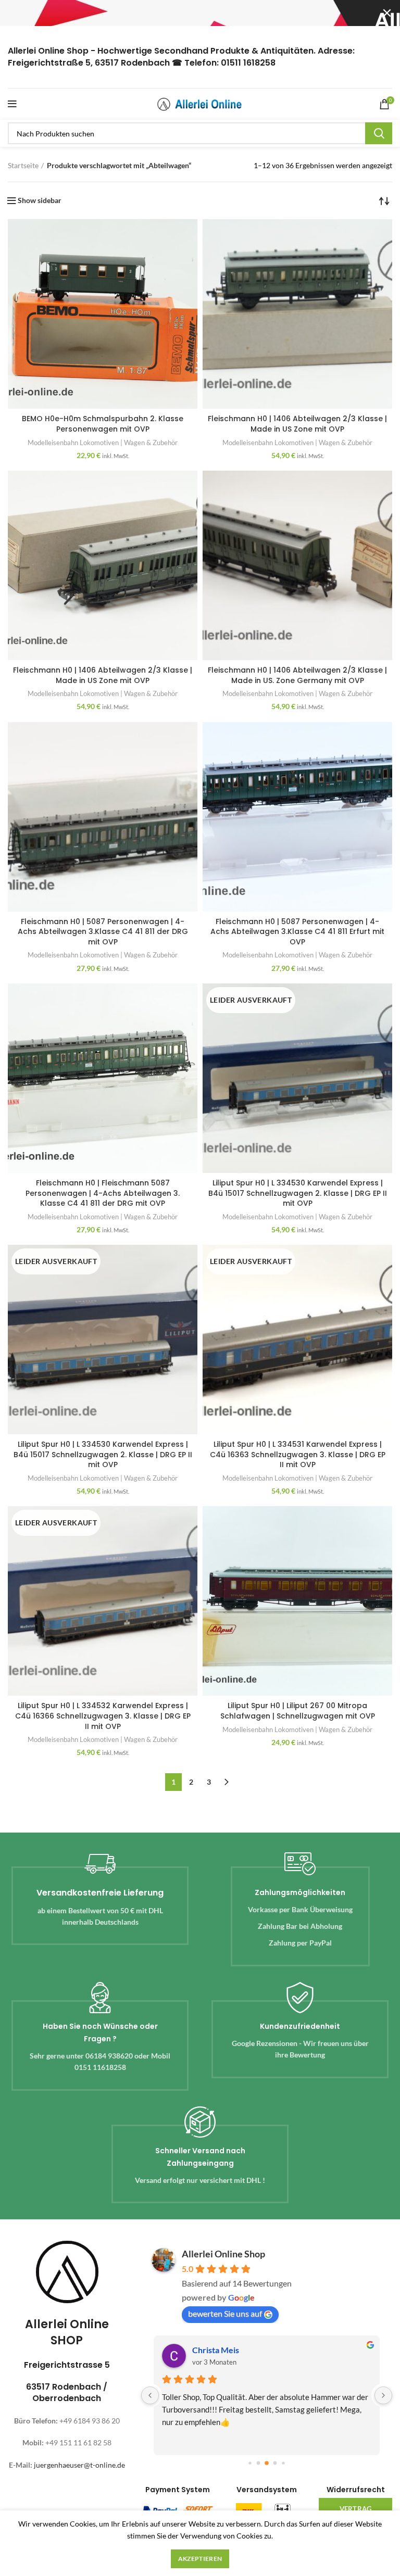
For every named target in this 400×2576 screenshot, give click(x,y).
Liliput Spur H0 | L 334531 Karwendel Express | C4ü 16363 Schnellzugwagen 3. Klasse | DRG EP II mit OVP (298, 1454)
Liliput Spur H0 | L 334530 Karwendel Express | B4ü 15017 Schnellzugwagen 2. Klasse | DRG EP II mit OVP (298, 1193)
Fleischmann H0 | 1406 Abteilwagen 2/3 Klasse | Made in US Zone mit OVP (297, 424)
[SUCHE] (379, 133)
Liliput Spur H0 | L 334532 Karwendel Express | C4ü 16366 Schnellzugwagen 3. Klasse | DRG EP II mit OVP (103, 1716)
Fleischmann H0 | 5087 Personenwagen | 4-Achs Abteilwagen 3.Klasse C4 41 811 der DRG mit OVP (103, 932)
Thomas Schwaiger (227, 2350)
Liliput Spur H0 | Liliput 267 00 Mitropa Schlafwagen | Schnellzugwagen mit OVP (298, 1711)
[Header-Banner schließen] (387, 13)
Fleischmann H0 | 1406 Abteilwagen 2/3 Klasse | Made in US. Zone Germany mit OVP (297, 675)
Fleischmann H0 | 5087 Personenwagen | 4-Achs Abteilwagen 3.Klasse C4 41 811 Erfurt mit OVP (297, 932)
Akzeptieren (200, 2559)
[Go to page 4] (283, 2463)
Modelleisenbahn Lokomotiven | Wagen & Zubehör (103, 443)
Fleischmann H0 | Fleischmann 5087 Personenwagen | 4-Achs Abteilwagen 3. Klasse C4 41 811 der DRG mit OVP (103, 1193)
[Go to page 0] (250, 2463)
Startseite (23, 165)
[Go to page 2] (267, 2463)
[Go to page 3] (275, 2463)
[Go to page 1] (259, 2463)
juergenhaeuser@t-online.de (79, 2465)
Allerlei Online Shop (223, 2254)
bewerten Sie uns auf (225, 2313)
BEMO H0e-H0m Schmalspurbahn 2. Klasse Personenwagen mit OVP (103, 424)
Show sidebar (40, 200)
